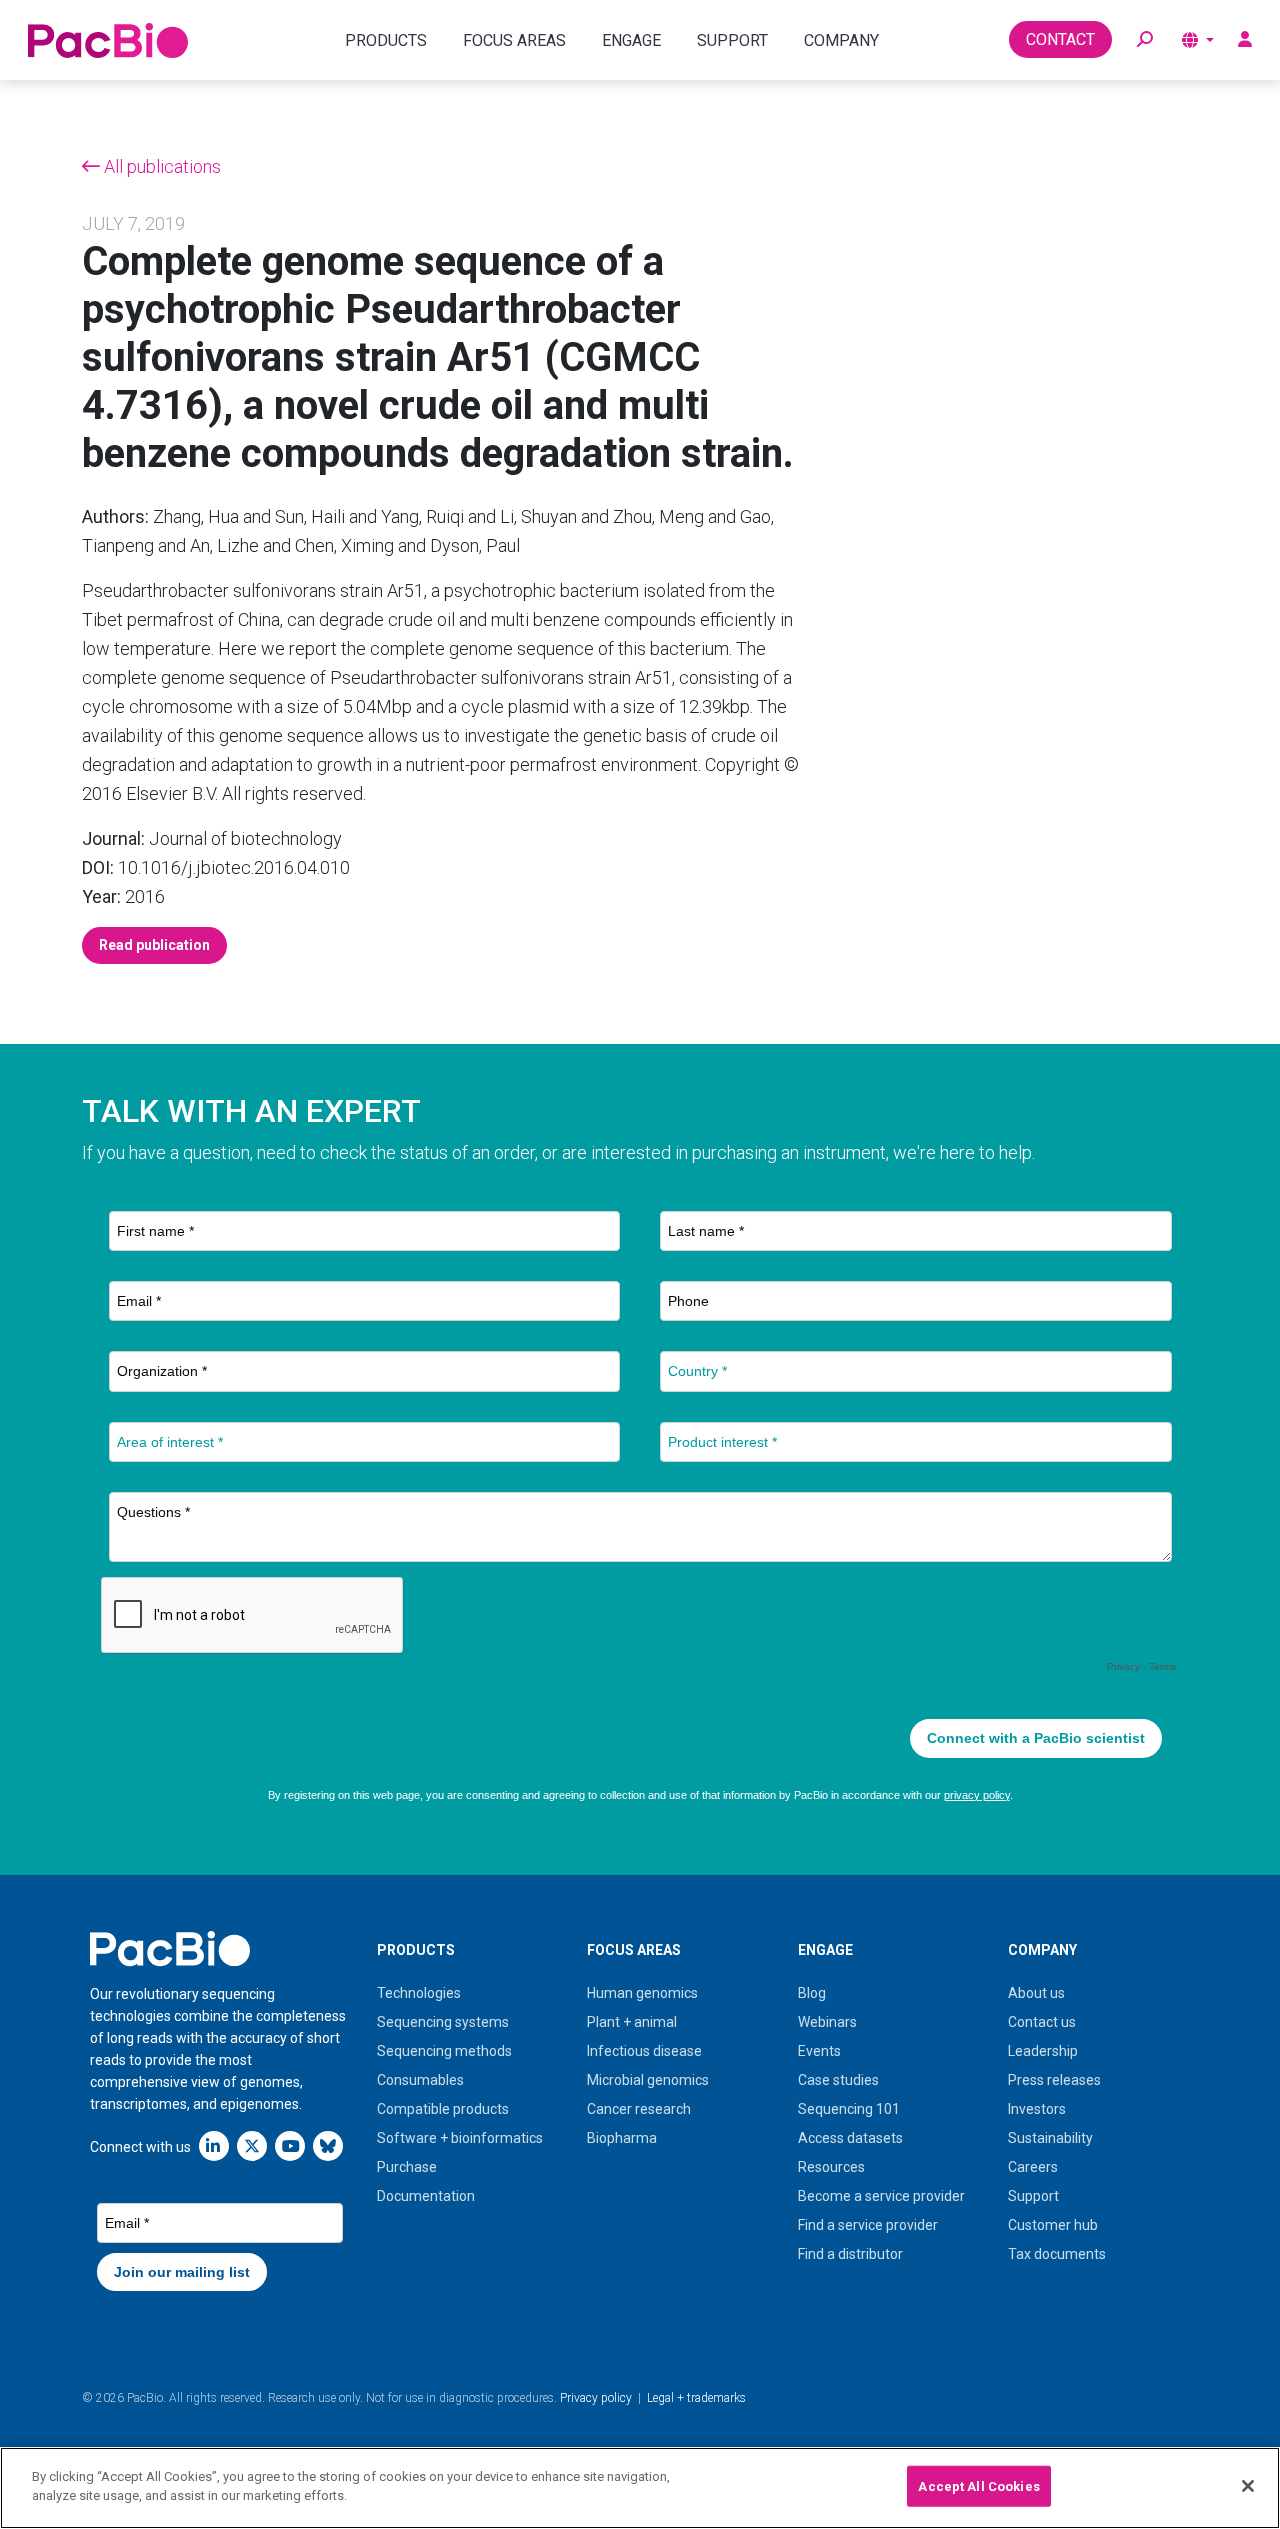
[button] (1145, 40)
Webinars (827, 2022)
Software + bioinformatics (460, 2138)
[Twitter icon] (252, 2145)
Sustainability (1050, 2138)
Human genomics (642, 1993)
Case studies (838, 2080)
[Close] (1248, 2486)
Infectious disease (644, 2051)
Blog (812, 1993)
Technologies (419, 1993)
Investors (1037, 2109)
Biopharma (622, 2138)
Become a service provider (881, 2196)
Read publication (154, 945)
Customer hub (1053, 2225)
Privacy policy (596, 2398)
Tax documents (1057, 2254)
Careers (1033, 2167)
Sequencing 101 (849, 2109)
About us (1036, 1993)
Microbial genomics (648, 2080)
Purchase (407, 2167)
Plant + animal (632, 2022)
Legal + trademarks (696, 2398)
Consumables (420, 2080)
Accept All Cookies (978, 2486)
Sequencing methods (444, 2051)
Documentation (426, 2196)
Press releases (1054, 2080)
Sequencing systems (443, 2022)
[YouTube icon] (290, 2145)
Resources (831, 2167)
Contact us (1042, 2022)
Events (819, 2051)
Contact (1060, 39)
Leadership (1043, 2051)
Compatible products (443, 2109)
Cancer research (639, 2109)
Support (1033, 2196)
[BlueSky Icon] (328, 2145)
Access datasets (850, 2138)
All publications (160, 166)
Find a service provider (868, 2225)
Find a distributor (850, 2254)
